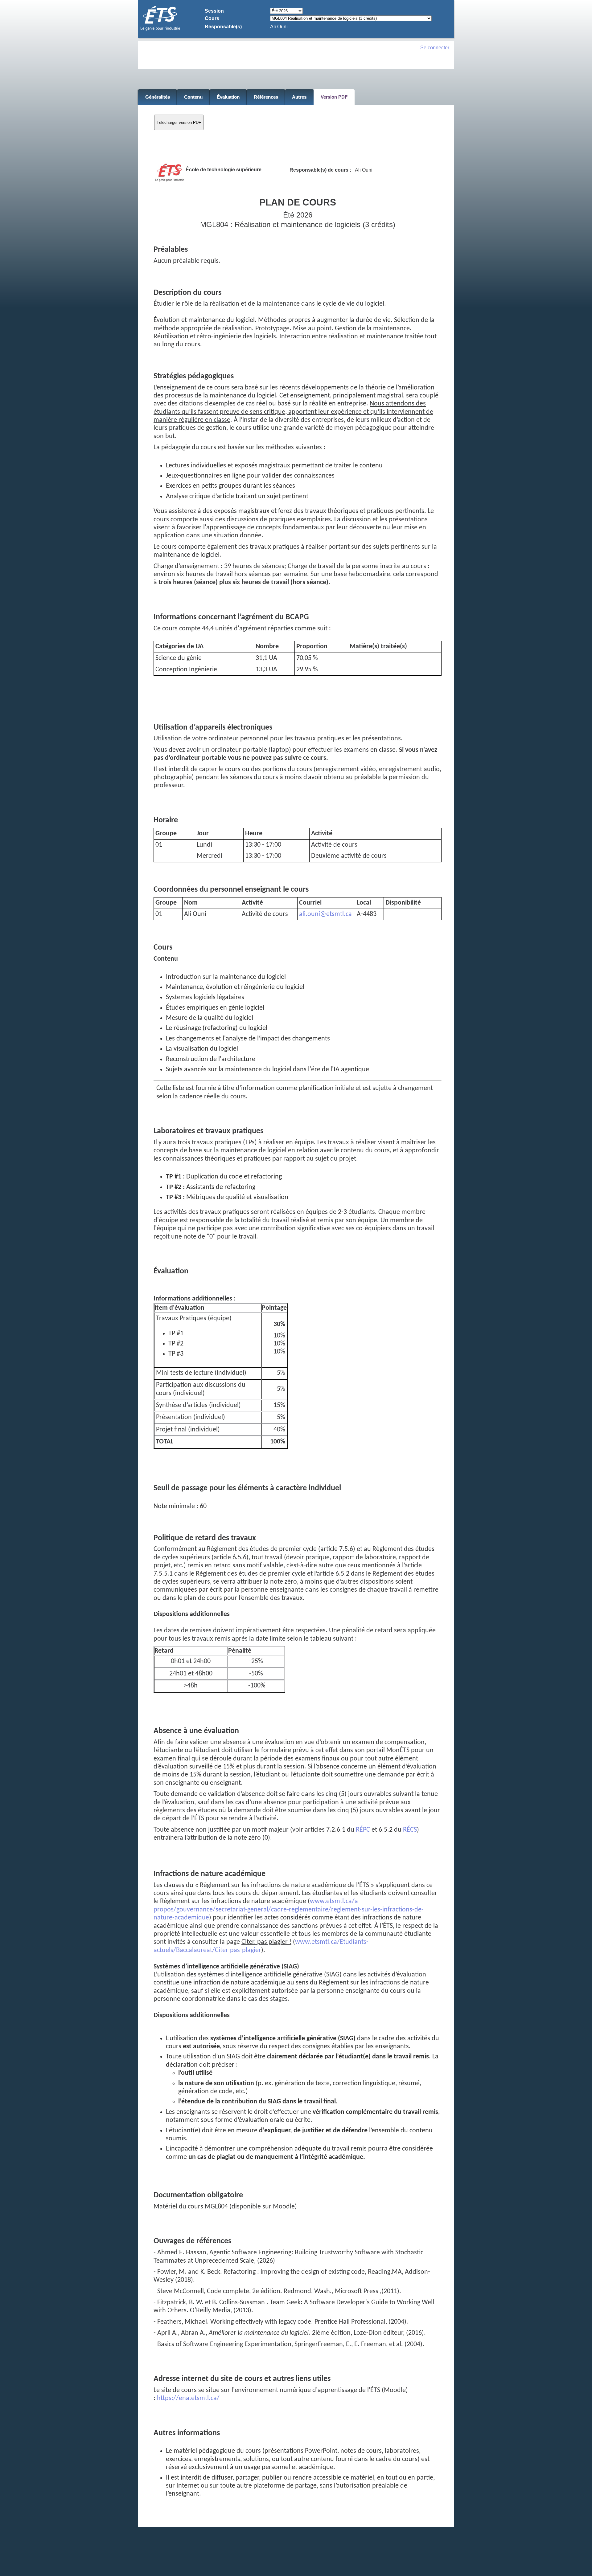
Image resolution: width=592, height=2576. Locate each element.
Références (266, 97)
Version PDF (334, 97)
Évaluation (228, 97)
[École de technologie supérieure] (160, 30)
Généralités (158, 97)
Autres (299, 97)
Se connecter (435, 48)
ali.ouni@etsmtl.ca (325, 914)
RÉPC (363, 1830)
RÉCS (410, 1830)
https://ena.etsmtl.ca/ (188, 2398)
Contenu (193, 97)
